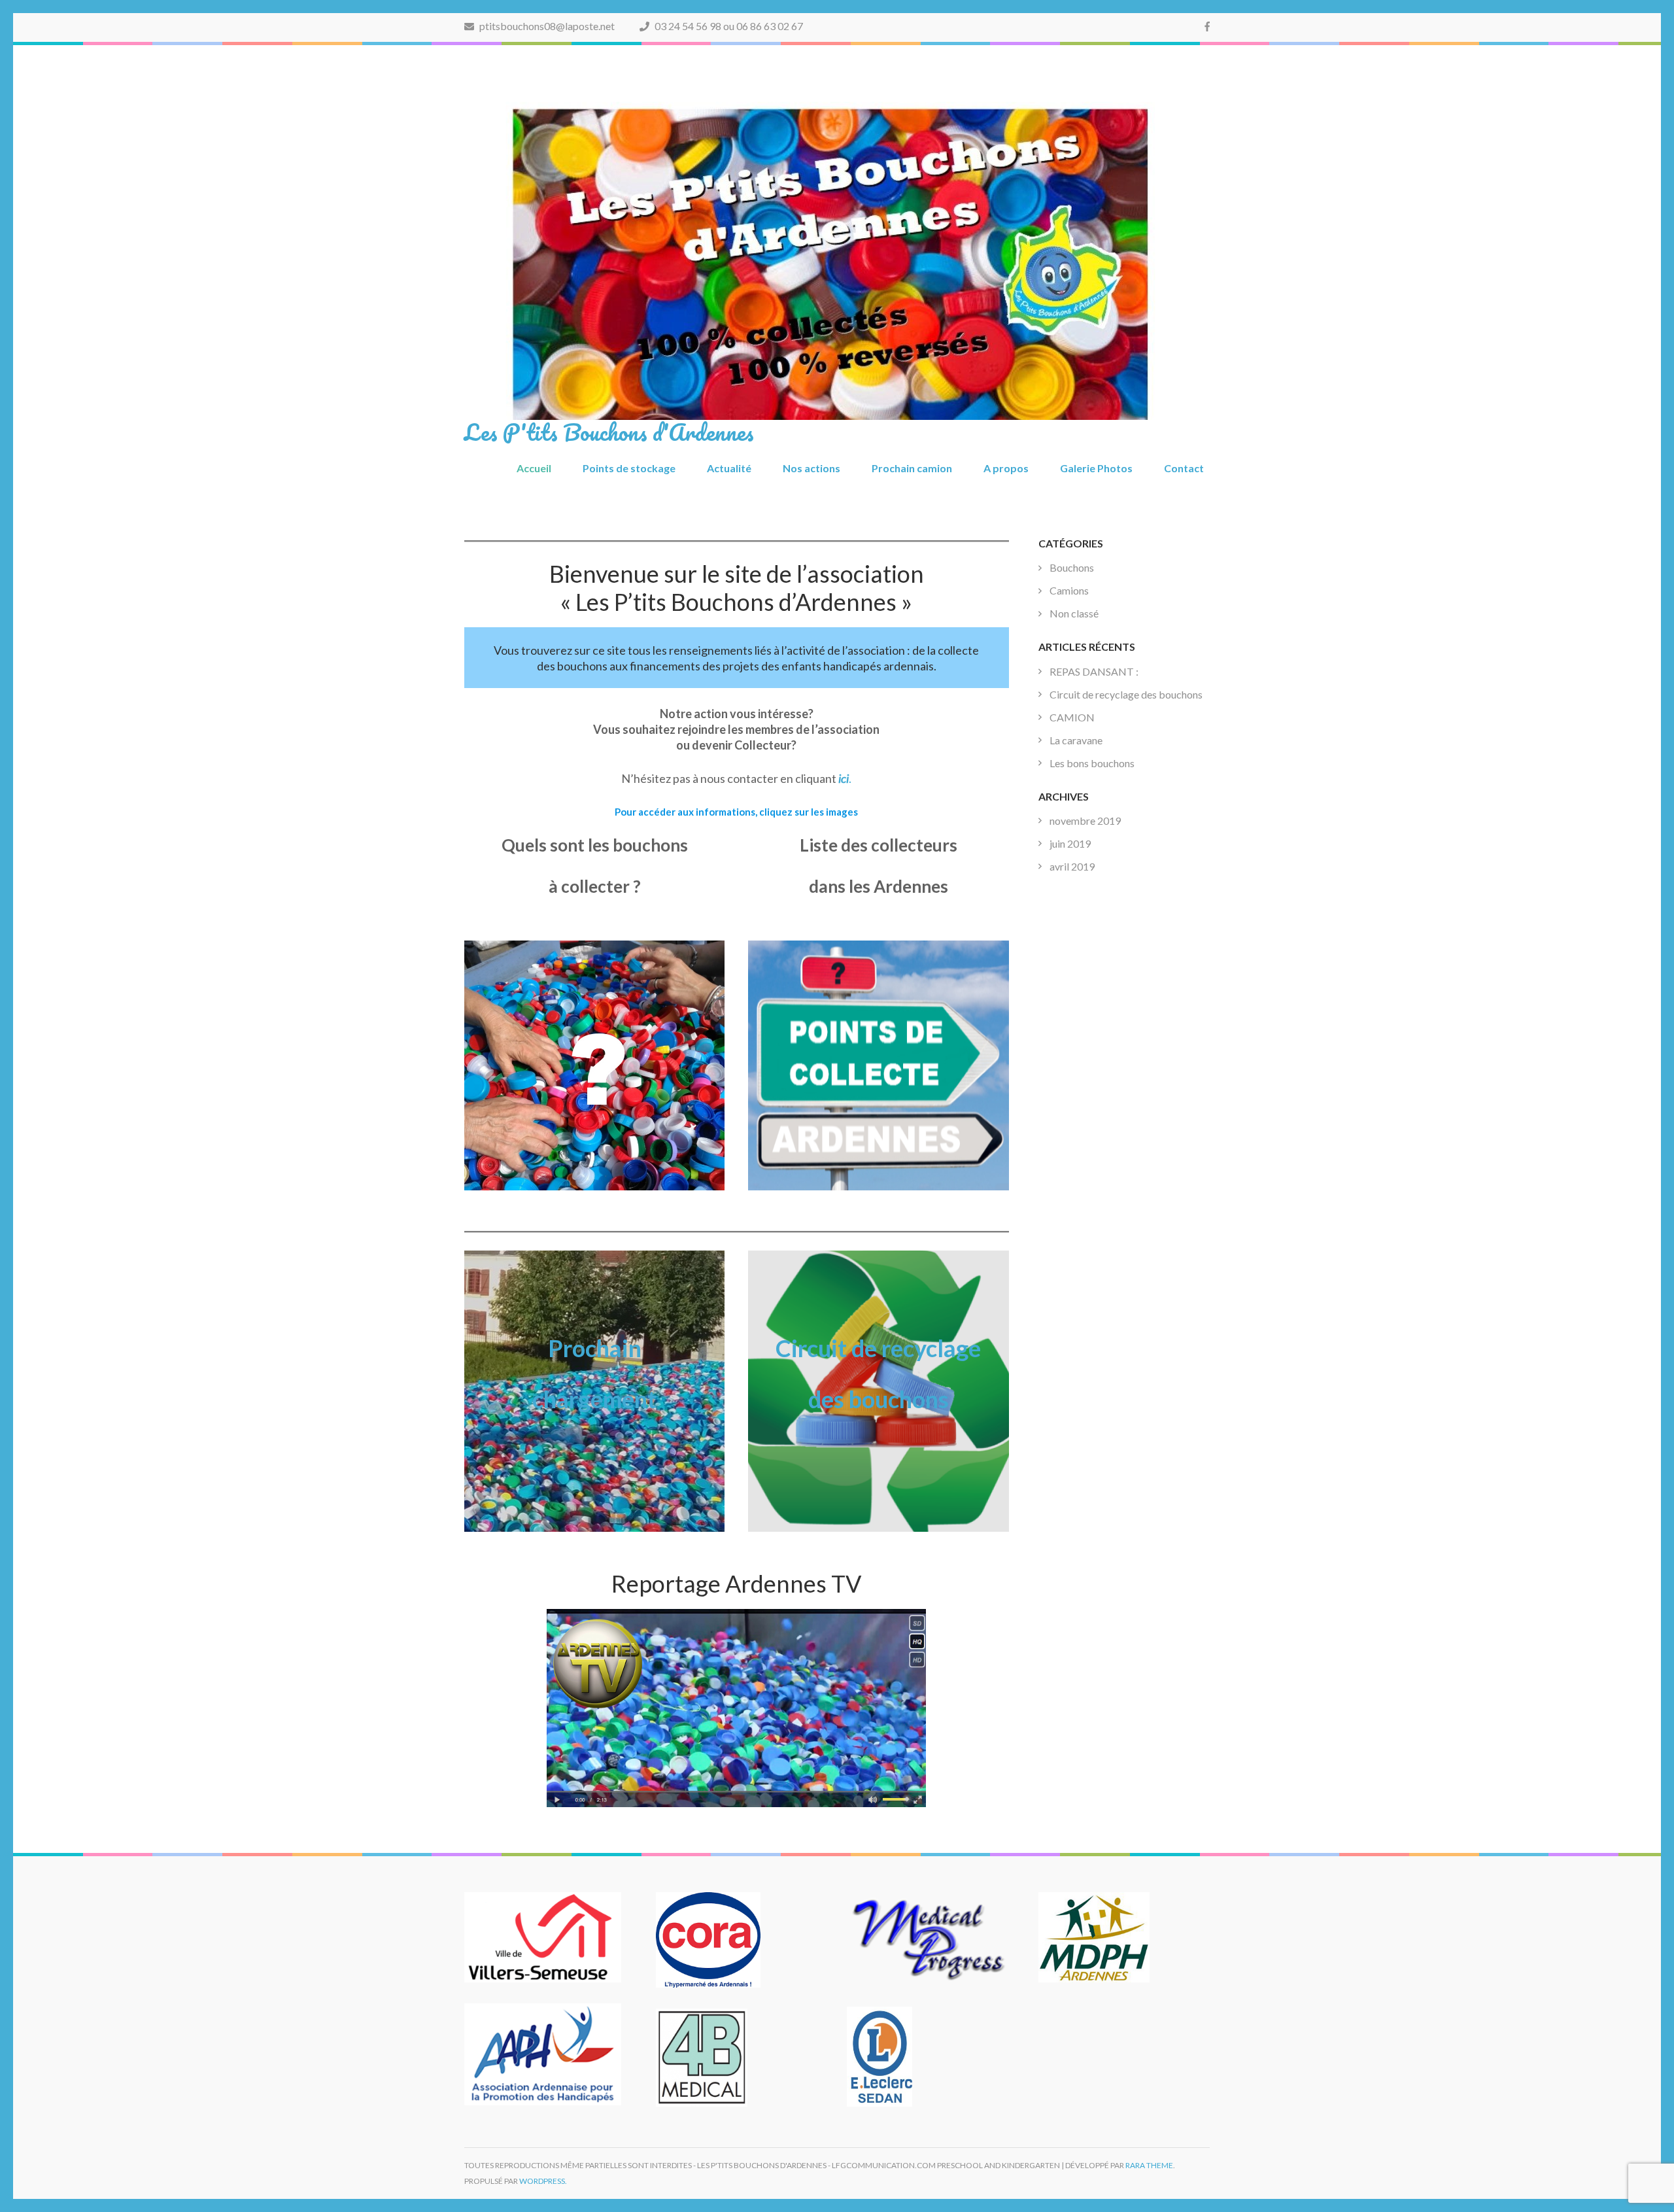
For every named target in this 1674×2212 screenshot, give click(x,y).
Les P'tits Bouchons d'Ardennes (609, 432)
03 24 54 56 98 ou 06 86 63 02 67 (728, 26)
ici (844, 778)
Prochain (595, 1348)
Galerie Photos (1096, 468)
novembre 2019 (1085, 821)
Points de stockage (629, 468)
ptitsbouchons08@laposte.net (546, 26)
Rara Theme (1149, 2165)
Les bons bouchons (1092, 763)
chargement (594, 1399)
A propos (1006, 468)
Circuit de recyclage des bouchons (1126, 694)
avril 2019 (1072, 866)
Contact (1184, 468)
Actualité (729, 468)
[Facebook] (1207, 26)
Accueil (534, 468)
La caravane (1076, 740)
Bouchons (1072, 567)
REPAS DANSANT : (1094, 671)
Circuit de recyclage (878, 1348)
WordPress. (543, 2181)
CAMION (1072, 717)
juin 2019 (1070, 843)
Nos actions (811, 468)
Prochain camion (912, 468)
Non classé (1074, 613)
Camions (1069, 590)
